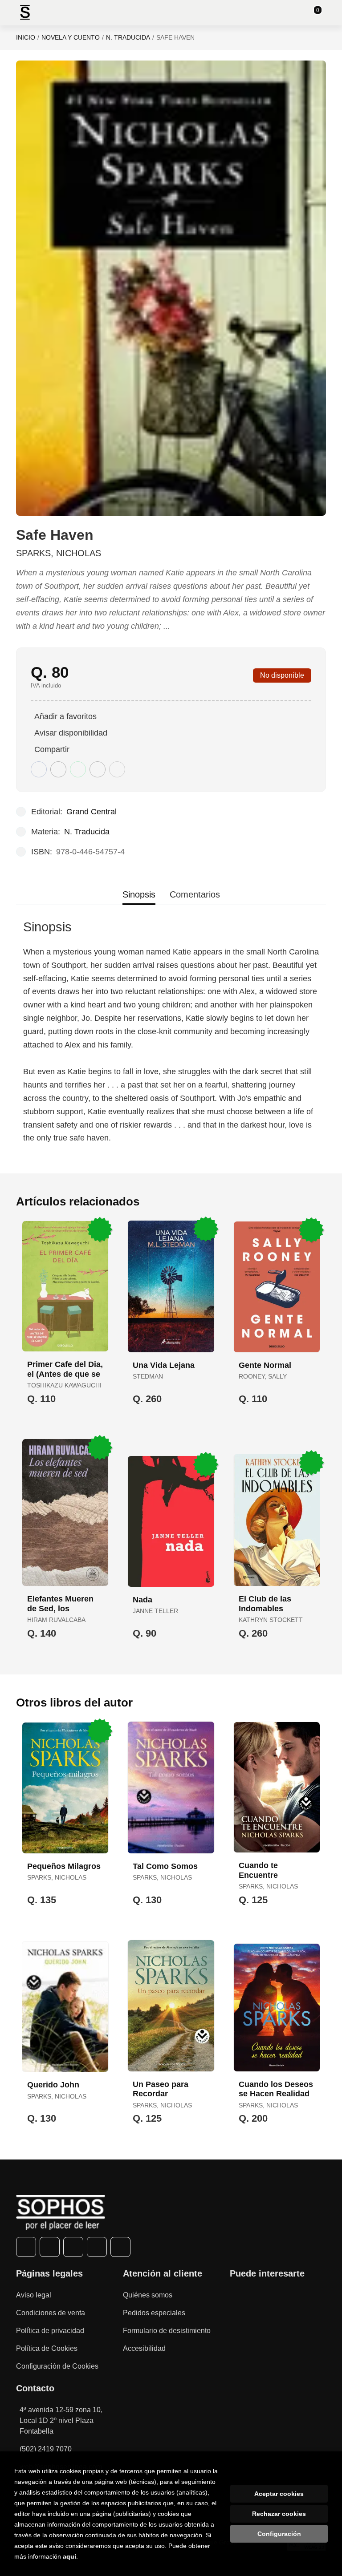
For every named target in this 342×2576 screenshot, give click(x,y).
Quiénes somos (148, 2295)
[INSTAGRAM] (73, 2247)
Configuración (279, 2534)
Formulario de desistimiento (167, 2331)
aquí (69, 2556)
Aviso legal (34, 2295)
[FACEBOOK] (26, 2247)
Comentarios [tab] (195, 894)
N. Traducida (128, 37)
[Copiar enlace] (117, 769)
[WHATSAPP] (97, 2247)
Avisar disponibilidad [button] (71, 733)
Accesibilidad (144, 2348)
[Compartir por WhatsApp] (78, 769)
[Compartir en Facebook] (39, 769)
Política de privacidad (50, 2331)
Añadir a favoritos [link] (65, 716)
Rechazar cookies (279, 2514)
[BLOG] (120, 2247)
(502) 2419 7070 (46, 2449)
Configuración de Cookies (57, 2366)
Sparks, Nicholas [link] (59, 553)
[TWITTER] (50, 2247)
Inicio (26, 37)
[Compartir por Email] (98, 769)
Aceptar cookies (279, 2494)
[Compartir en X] (58, 769)
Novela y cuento (71, 37)
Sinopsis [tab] (139, 894)
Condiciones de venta (51, 2313)
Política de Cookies (47, 2348)
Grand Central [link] (92, 812)
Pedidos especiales (154, 2313)
